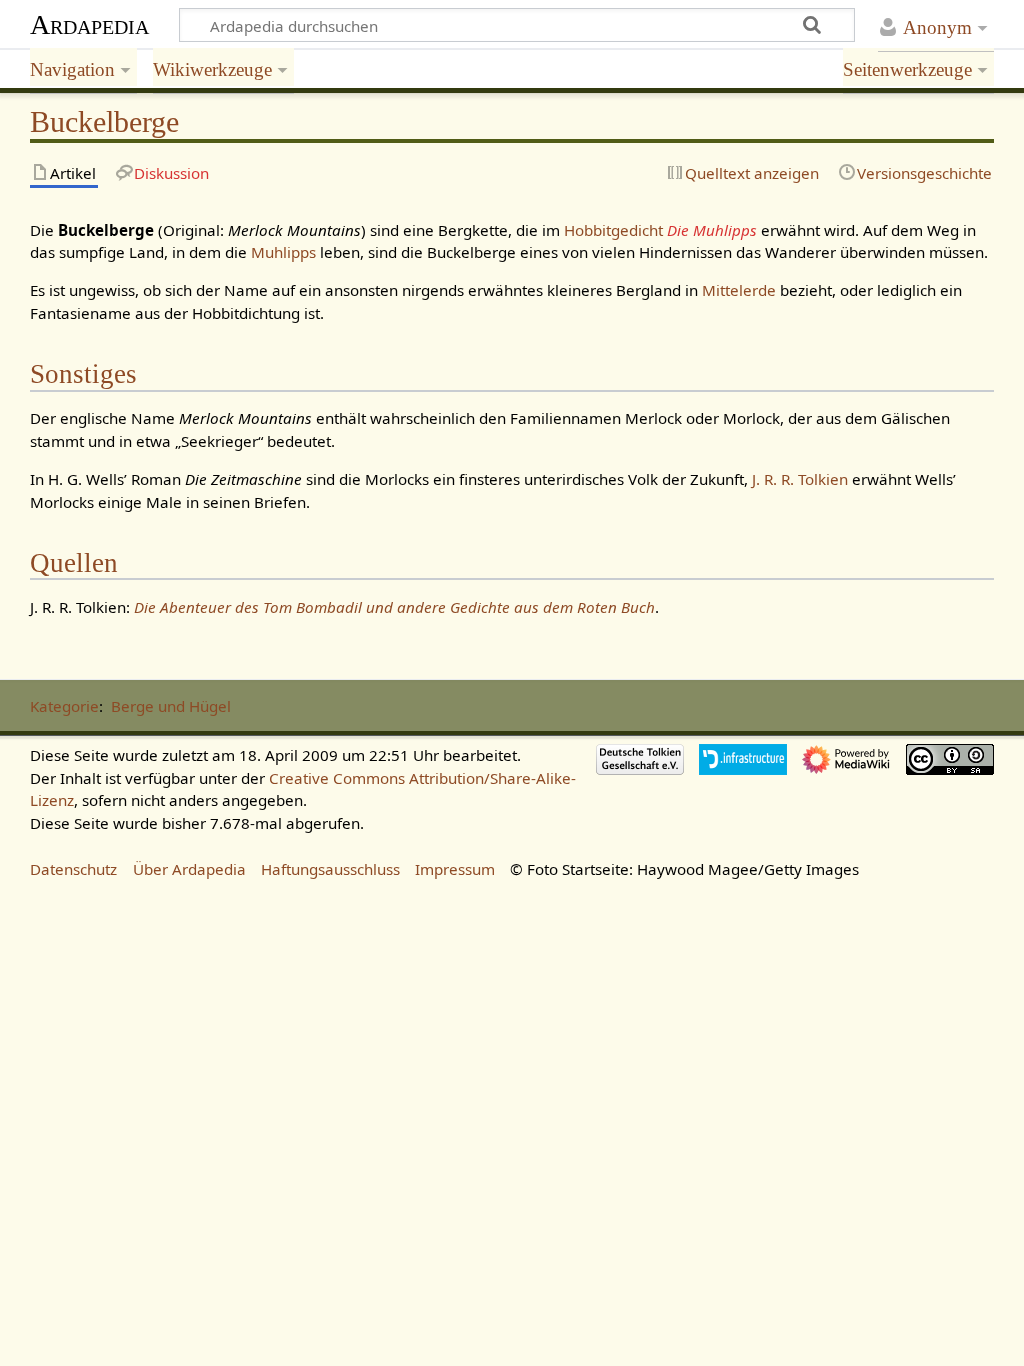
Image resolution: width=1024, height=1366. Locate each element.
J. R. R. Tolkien (800, 479)
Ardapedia (89, 24)
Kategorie (64, 706)
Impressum (455, 869)
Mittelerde (739, 290)
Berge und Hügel (171, 706)
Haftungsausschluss (330, 869)
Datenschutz (73, 869)
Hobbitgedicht (613, 230)
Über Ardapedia (189, 869)
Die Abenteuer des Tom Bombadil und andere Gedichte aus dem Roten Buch (394, 607)
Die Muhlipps (712, 230)
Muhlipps (283, 252)
